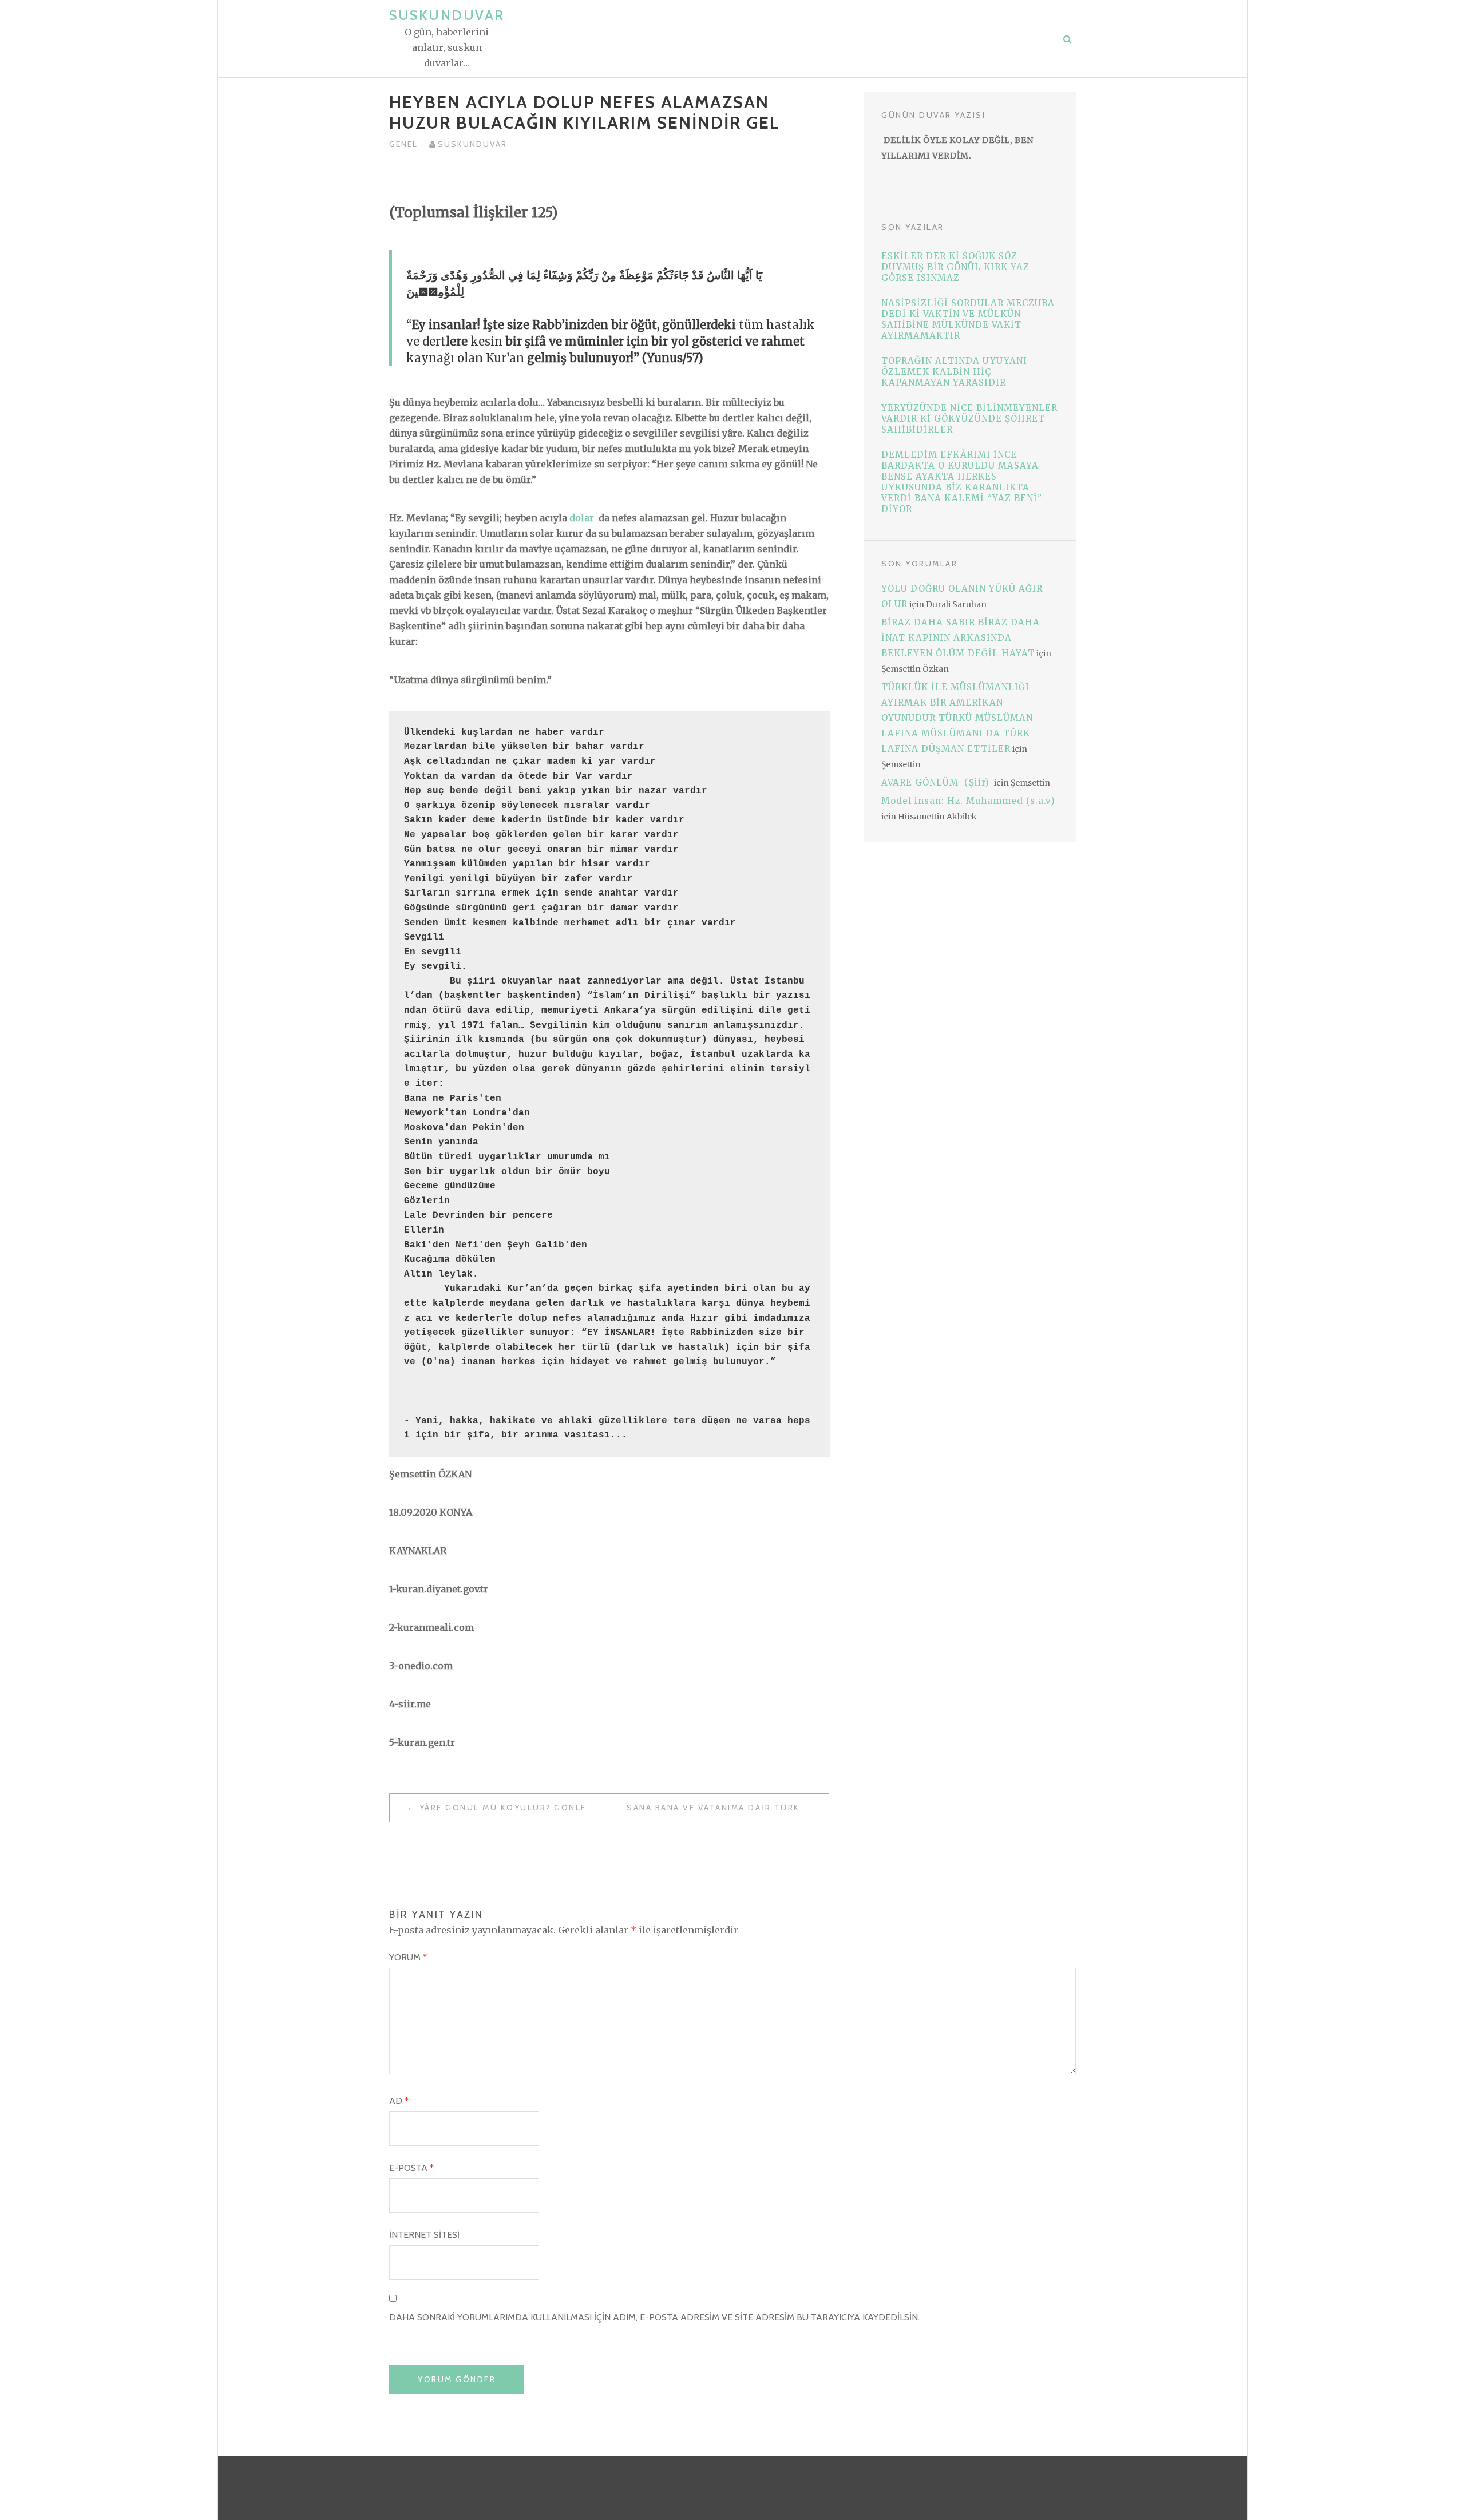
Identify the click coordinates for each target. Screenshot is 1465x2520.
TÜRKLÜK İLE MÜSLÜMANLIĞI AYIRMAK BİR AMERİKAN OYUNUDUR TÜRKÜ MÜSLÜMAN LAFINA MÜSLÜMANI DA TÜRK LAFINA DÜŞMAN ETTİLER (957, 718)
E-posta (411, 2168)
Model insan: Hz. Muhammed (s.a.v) (968, 801)
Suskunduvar (447, 15)
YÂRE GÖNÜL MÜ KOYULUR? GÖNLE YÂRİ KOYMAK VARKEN (514, 1808)
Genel (403, 144)
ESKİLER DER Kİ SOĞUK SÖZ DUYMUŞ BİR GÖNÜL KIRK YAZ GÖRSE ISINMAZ (955, 267)
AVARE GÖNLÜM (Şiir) (937, 782)
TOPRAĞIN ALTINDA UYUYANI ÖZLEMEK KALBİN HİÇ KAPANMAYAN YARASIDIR (954, 372)
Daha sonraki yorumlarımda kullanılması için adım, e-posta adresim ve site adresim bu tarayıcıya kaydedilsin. (654, 2317)
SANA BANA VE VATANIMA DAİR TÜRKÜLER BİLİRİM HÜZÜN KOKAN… (728, 1808)
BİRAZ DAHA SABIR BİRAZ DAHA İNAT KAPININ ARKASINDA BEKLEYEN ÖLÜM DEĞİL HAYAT (961, 638)
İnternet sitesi (424, 2235)
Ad (399, 2101)
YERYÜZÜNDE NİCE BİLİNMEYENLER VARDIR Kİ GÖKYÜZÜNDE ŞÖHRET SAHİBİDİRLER (969, 419)
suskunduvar (472, 144)
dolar (582, 518)
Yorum (408, 1957)
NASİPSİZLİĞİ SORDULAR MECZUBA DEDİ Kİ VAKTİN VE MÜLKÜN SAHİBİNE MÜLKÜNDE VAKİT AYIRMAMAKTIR (968, 319)
